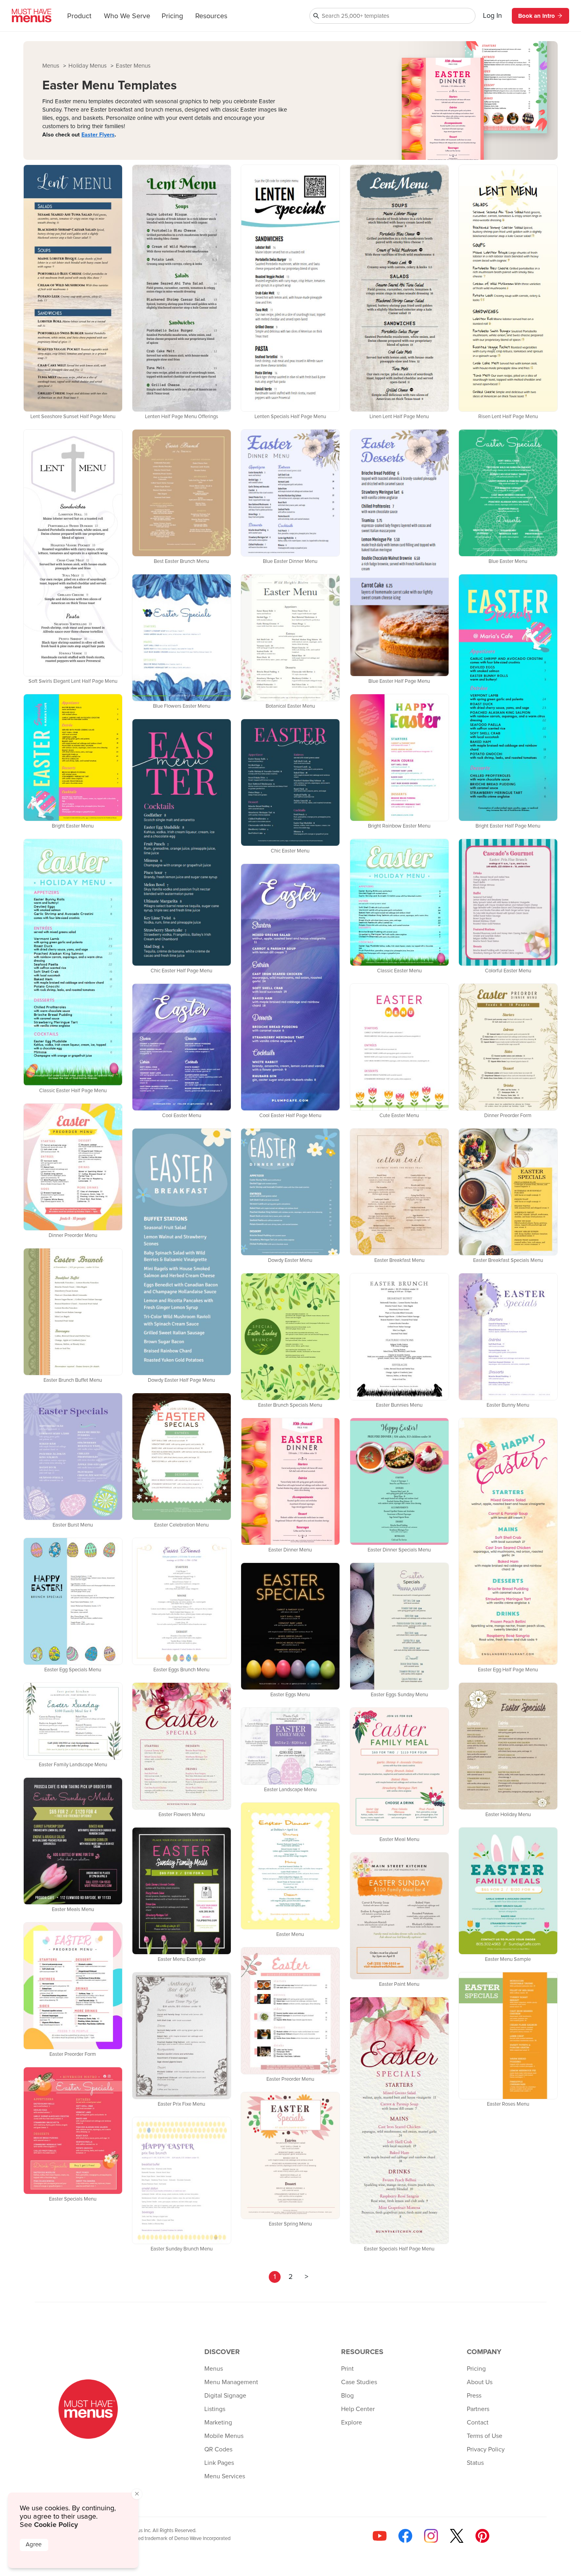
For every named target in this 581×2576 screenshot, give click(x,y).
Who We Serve (127, 16)
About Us (480, 2382)
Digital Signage (225, 2396)
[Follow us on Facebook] (405, 2536)
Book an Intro (537, 16)
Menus (52, 66)
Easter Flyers (98, 135)
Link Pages (219, 2463)
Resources (211, 16)
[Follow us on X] (457, 2536)
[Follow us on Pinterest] (482, 2536)
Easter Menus (133, 66)
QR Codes (218, 2449)
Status (475, 2463)
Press (474, 2396)
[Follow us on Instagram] (431, 2536)
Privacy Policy (486, 2449)
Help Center (358, 2409)
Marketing (218, 2423)
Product (79, 16)
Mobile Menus (224, 2436)
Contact (478, 2423)
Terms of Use (485, 2436)
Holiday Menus (88, 66)
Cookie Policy (56, 2525)
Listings (215, 2409)
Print (347, 2369)
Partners (478, 2409)
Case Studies (359, 2382)
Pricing (172, 16)
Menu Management (231, 2382)
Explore (352, 2423)
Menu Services (225, 2476)
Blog (347, 2396)
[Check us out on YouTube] (380, 2536)
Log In (492, 16)
